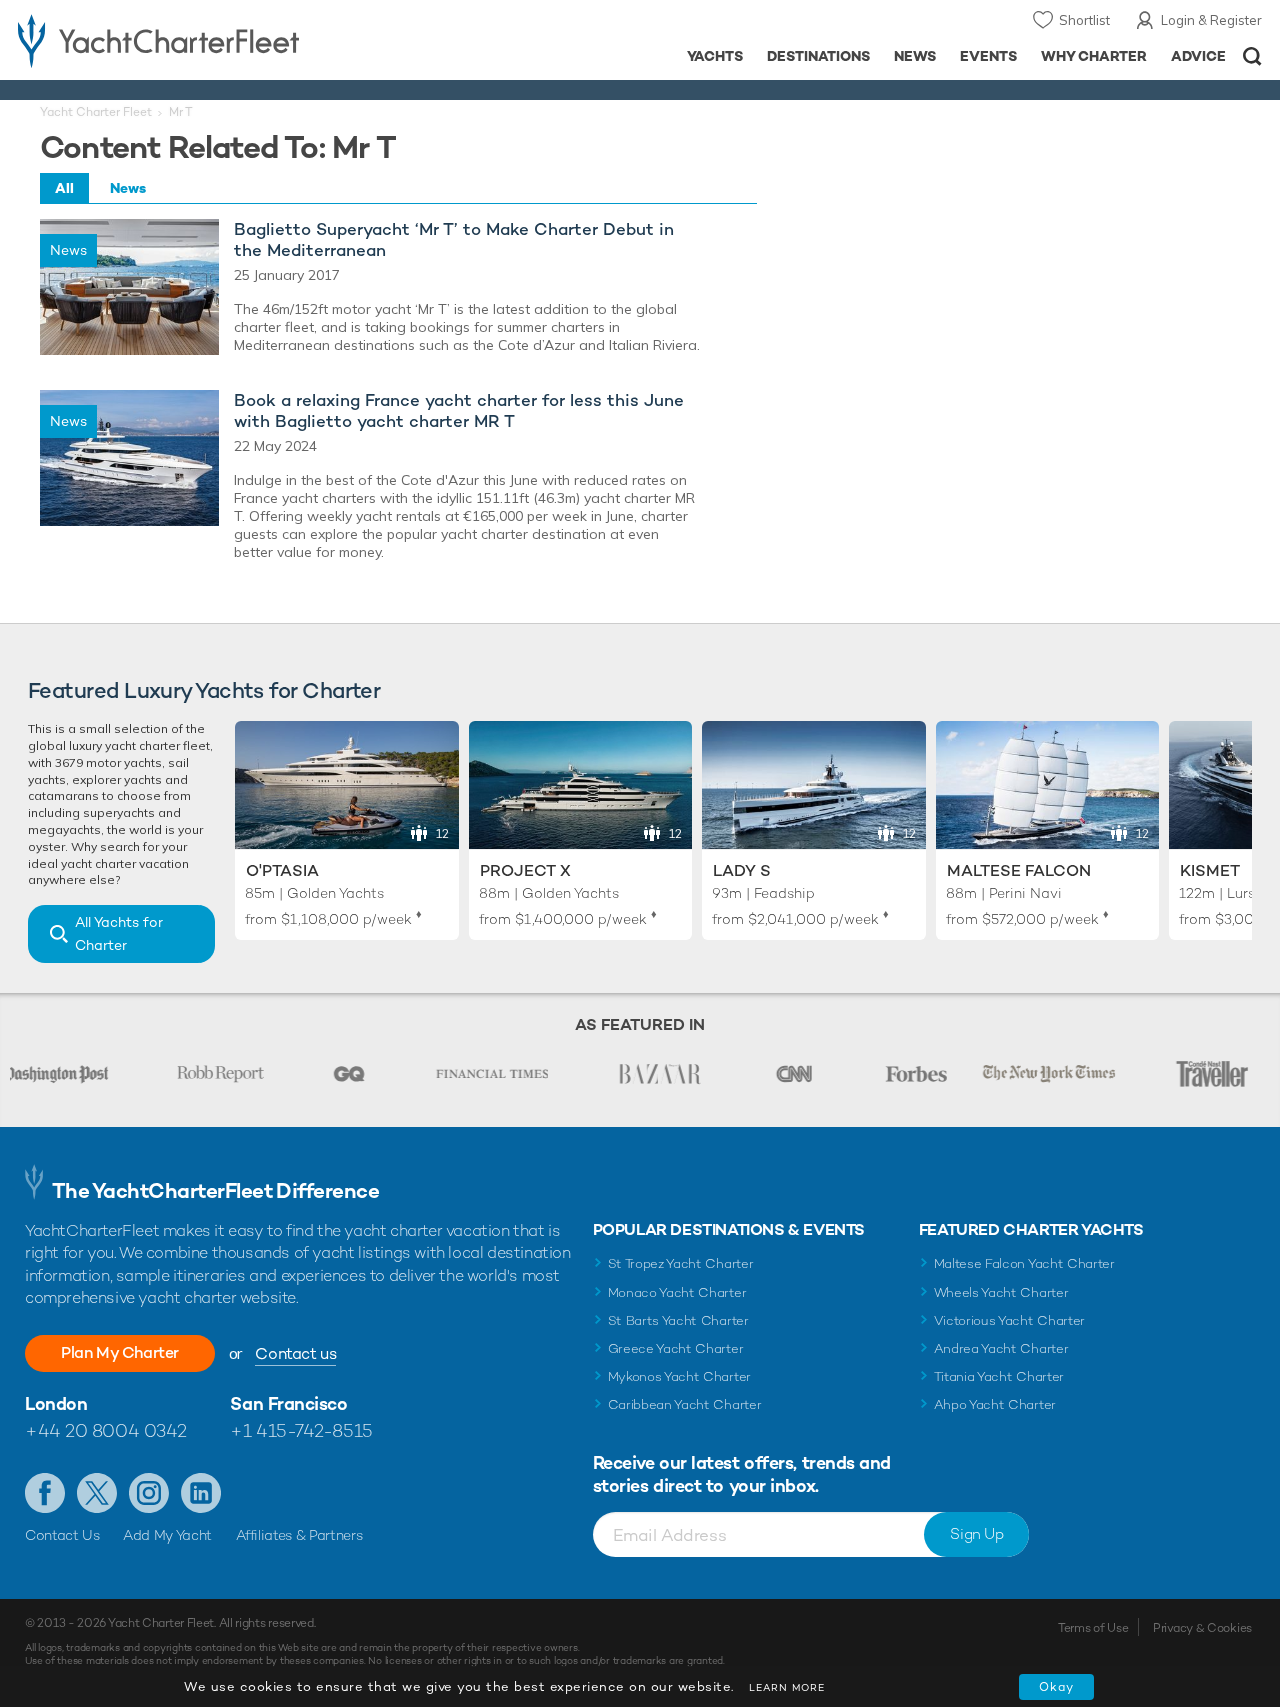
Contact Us (62, 1535)
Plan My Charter (120, 1352)
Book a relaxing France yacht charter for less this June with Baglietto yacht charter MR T (459, 411)
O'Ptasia (282, 870)
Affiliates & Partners (299, 1535)
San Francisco (288, 1403)
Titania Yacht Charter (999, 1376)
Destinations (818, 56)
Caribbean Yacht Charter (685, 1404)
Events (988, 56)
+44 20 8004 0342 (106, 1430)
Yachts (715, 56)
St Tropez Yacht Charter (681, 1263)
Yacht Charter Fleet (96, 112)
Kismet (1210, 870)
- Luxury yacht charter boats (198, 40)
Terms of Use (1093, 1628)
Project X (525, 870)
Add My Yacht (167, 1535)
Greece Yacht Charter (676, 1348)
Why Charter (1094, 56)
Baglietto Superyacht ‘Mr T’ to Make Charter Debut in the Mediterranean (454, 240)
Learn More (787, 1687)
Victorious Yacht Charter (1009, 1320)
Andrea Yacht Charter (1001, 1348)
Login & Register (1211, 20)
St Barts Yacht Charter (678, 1320)
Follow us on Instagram (149, 1493)
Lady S (742, 870)
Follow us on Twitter (97, 1493)
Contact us (295, 1353)
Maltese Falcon (1019, 870)
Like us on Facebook (45, 1493)
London (56, 1403)
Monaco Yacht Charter (677, 1292)
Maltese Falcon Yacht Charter (1024, 1263)
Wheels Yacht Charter (1001, 1292)
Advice (1198, 56)
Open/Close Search (1252, 56)
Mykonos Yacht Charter (679, 1376)
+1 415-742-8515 (301, 1430)
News (915, 56)
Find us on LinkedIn (201, 1493)
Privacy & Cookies (1202, 1628)
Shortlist (1084, 20)
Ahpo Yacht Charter (995, 1404)
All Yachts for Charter (119, 933)
